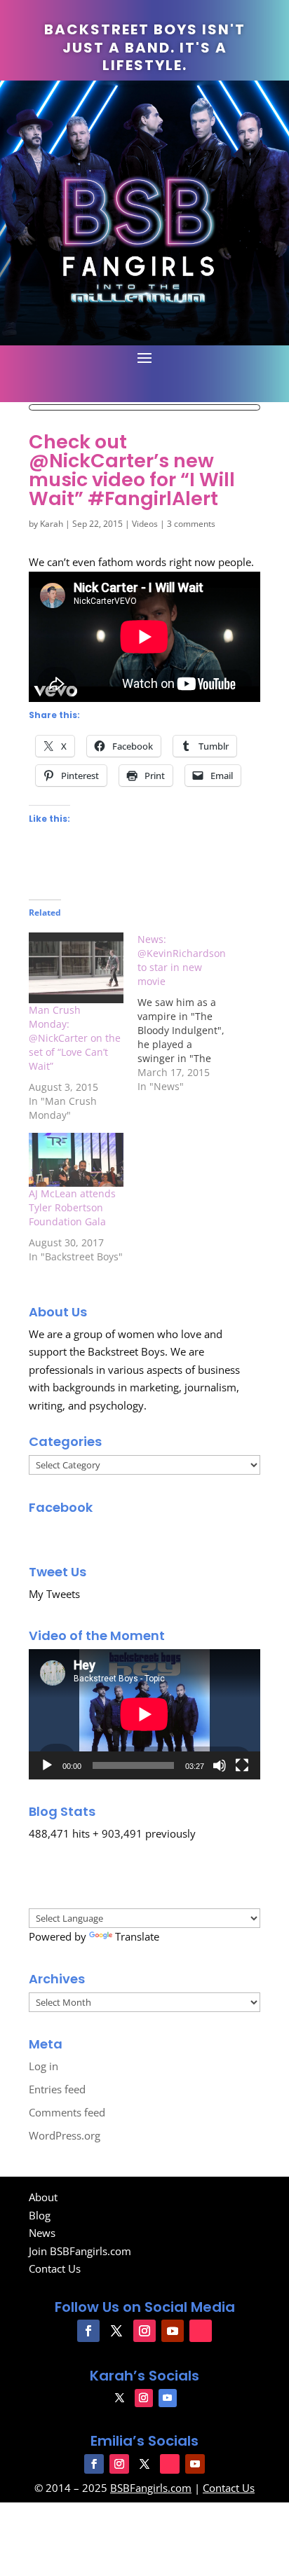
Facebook (61, 1507)
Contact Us (55, 2268)
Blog (40, 2215)
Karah (52, 524)
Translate (137, 1936)
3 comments (191, 524)
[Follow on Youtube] (173, 2331)
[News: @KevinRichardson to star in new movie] (192, 1013)
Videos (145, 524)
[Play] (47, 1765)
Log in (43, 2066)
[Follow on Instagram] (144, 2331)
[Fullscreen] (242, 1765)
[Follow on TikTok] (201, 2331)
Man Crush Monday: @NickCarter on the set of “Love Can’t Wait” (75, 1038)
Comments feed (67, 2112)
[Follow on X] (116, 2331)
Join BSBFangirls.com (80, 2251)
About (43, 2197)
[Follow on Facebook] (88, 2331)
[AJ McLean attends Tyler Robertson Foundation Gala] (76, 1160)
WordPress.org (65, 2135)
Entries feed (57, 2089)
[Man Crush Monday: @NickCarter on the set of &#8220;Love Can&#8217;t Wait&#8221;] (76, 968)
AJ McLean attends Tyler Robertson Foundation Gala (72, 1207)
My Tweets (54, 1594)
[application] (144, 1714)
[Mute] (220, 1765)
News (42, 2233)
